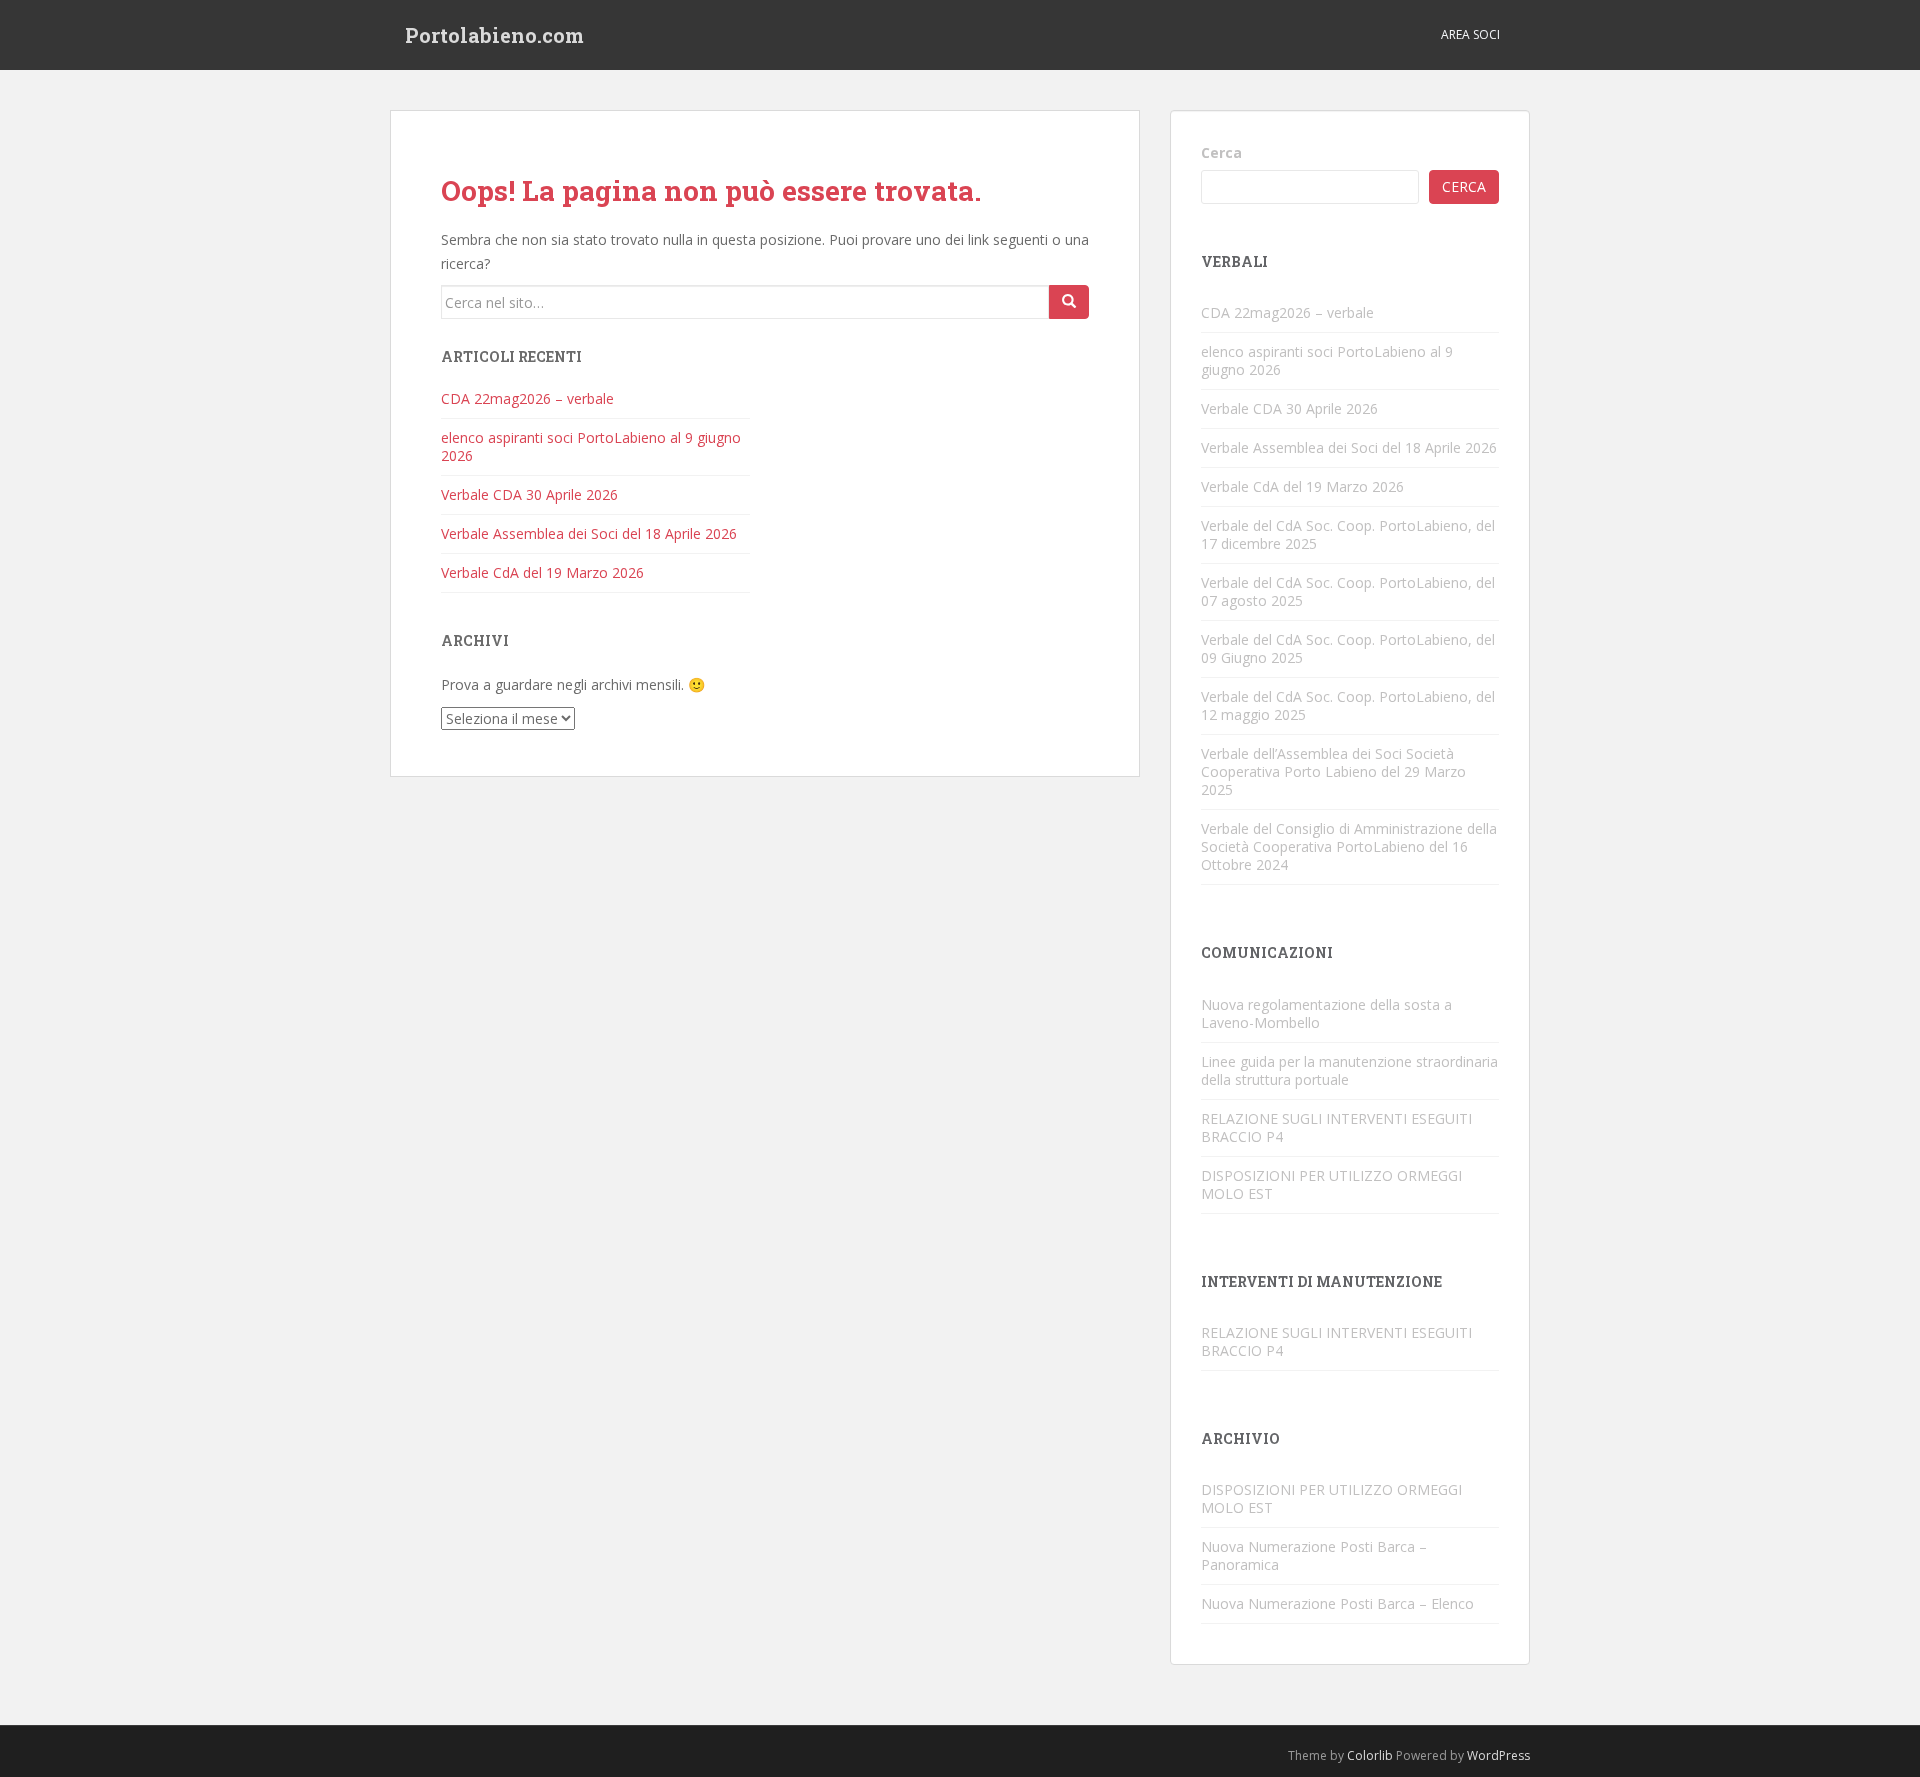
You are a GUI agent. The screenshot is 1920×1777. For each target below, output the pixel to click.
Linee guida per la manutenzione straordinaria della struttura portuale (1349, 1070)
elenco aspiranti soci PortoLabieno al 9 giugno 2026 (591, 446)
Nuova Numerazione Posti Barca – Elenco (1337, 1603)
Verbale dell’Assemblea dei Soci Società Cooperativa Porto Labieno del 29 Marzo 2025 (1333, 771)
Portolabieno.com (494, 35)
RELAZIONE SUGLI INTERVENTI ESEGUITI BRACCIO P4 (1336, 1127)
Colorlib (1370, 1755)
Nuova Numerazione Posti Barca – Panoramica (1314, 1555)
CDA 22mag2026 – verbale (527, 398)
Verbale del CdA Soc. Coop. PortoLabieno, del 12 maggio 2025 (1348, 705)
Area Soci (1470, 34)
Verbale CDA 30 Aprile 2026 (529, 494)
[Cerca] (1069, 302)
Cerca (1221, 152)
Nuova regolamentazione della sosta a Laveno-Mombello (1326, 1013)
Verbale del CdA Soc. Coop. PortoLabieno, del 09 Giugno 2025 (1348, 648)
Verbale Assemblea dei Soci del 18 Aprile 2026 (589, 533)
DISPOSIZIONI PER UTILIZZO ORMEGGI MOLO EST (1331, 1184)
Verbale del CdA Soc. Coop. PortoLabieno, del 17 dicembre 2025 (1348, 534)
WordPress (1498, 1755)
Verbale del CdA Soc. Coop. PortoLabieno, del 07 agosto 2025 (1348, 591)
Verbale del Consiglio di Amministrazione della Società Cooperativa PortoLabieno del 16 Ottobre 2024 (1349, 846)
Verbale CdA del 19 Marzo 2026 (542, 572)
